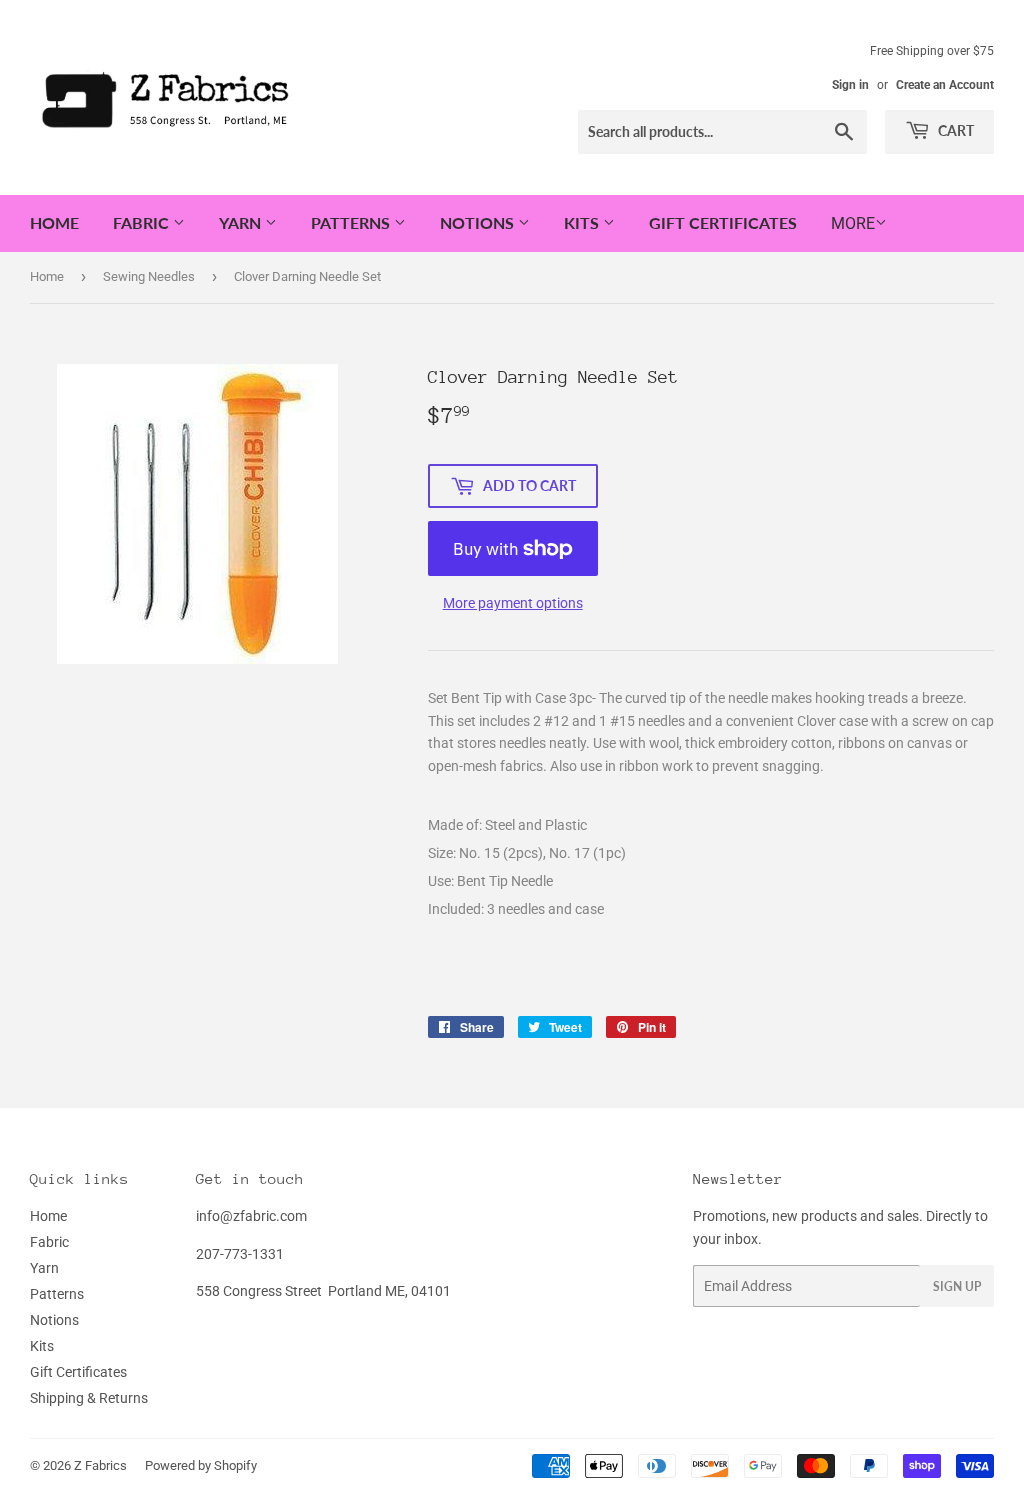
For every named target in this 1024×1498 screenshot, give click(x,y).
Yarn (242, 222)
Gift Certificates (723, 222)
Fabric (143, 222)
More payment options (513, 603)
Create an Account (945, 85)
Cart (954, 130)
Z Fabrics (100, 1465)
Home (54, 222)
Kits (583, 222)
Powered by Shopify (201, 1465)
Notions (479, 222)
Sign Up (957, 1286)
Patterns (352, 222)
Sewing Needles (149, 276)
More (853, 223)
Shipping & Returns (89, 1398)
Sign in (850, 85)
